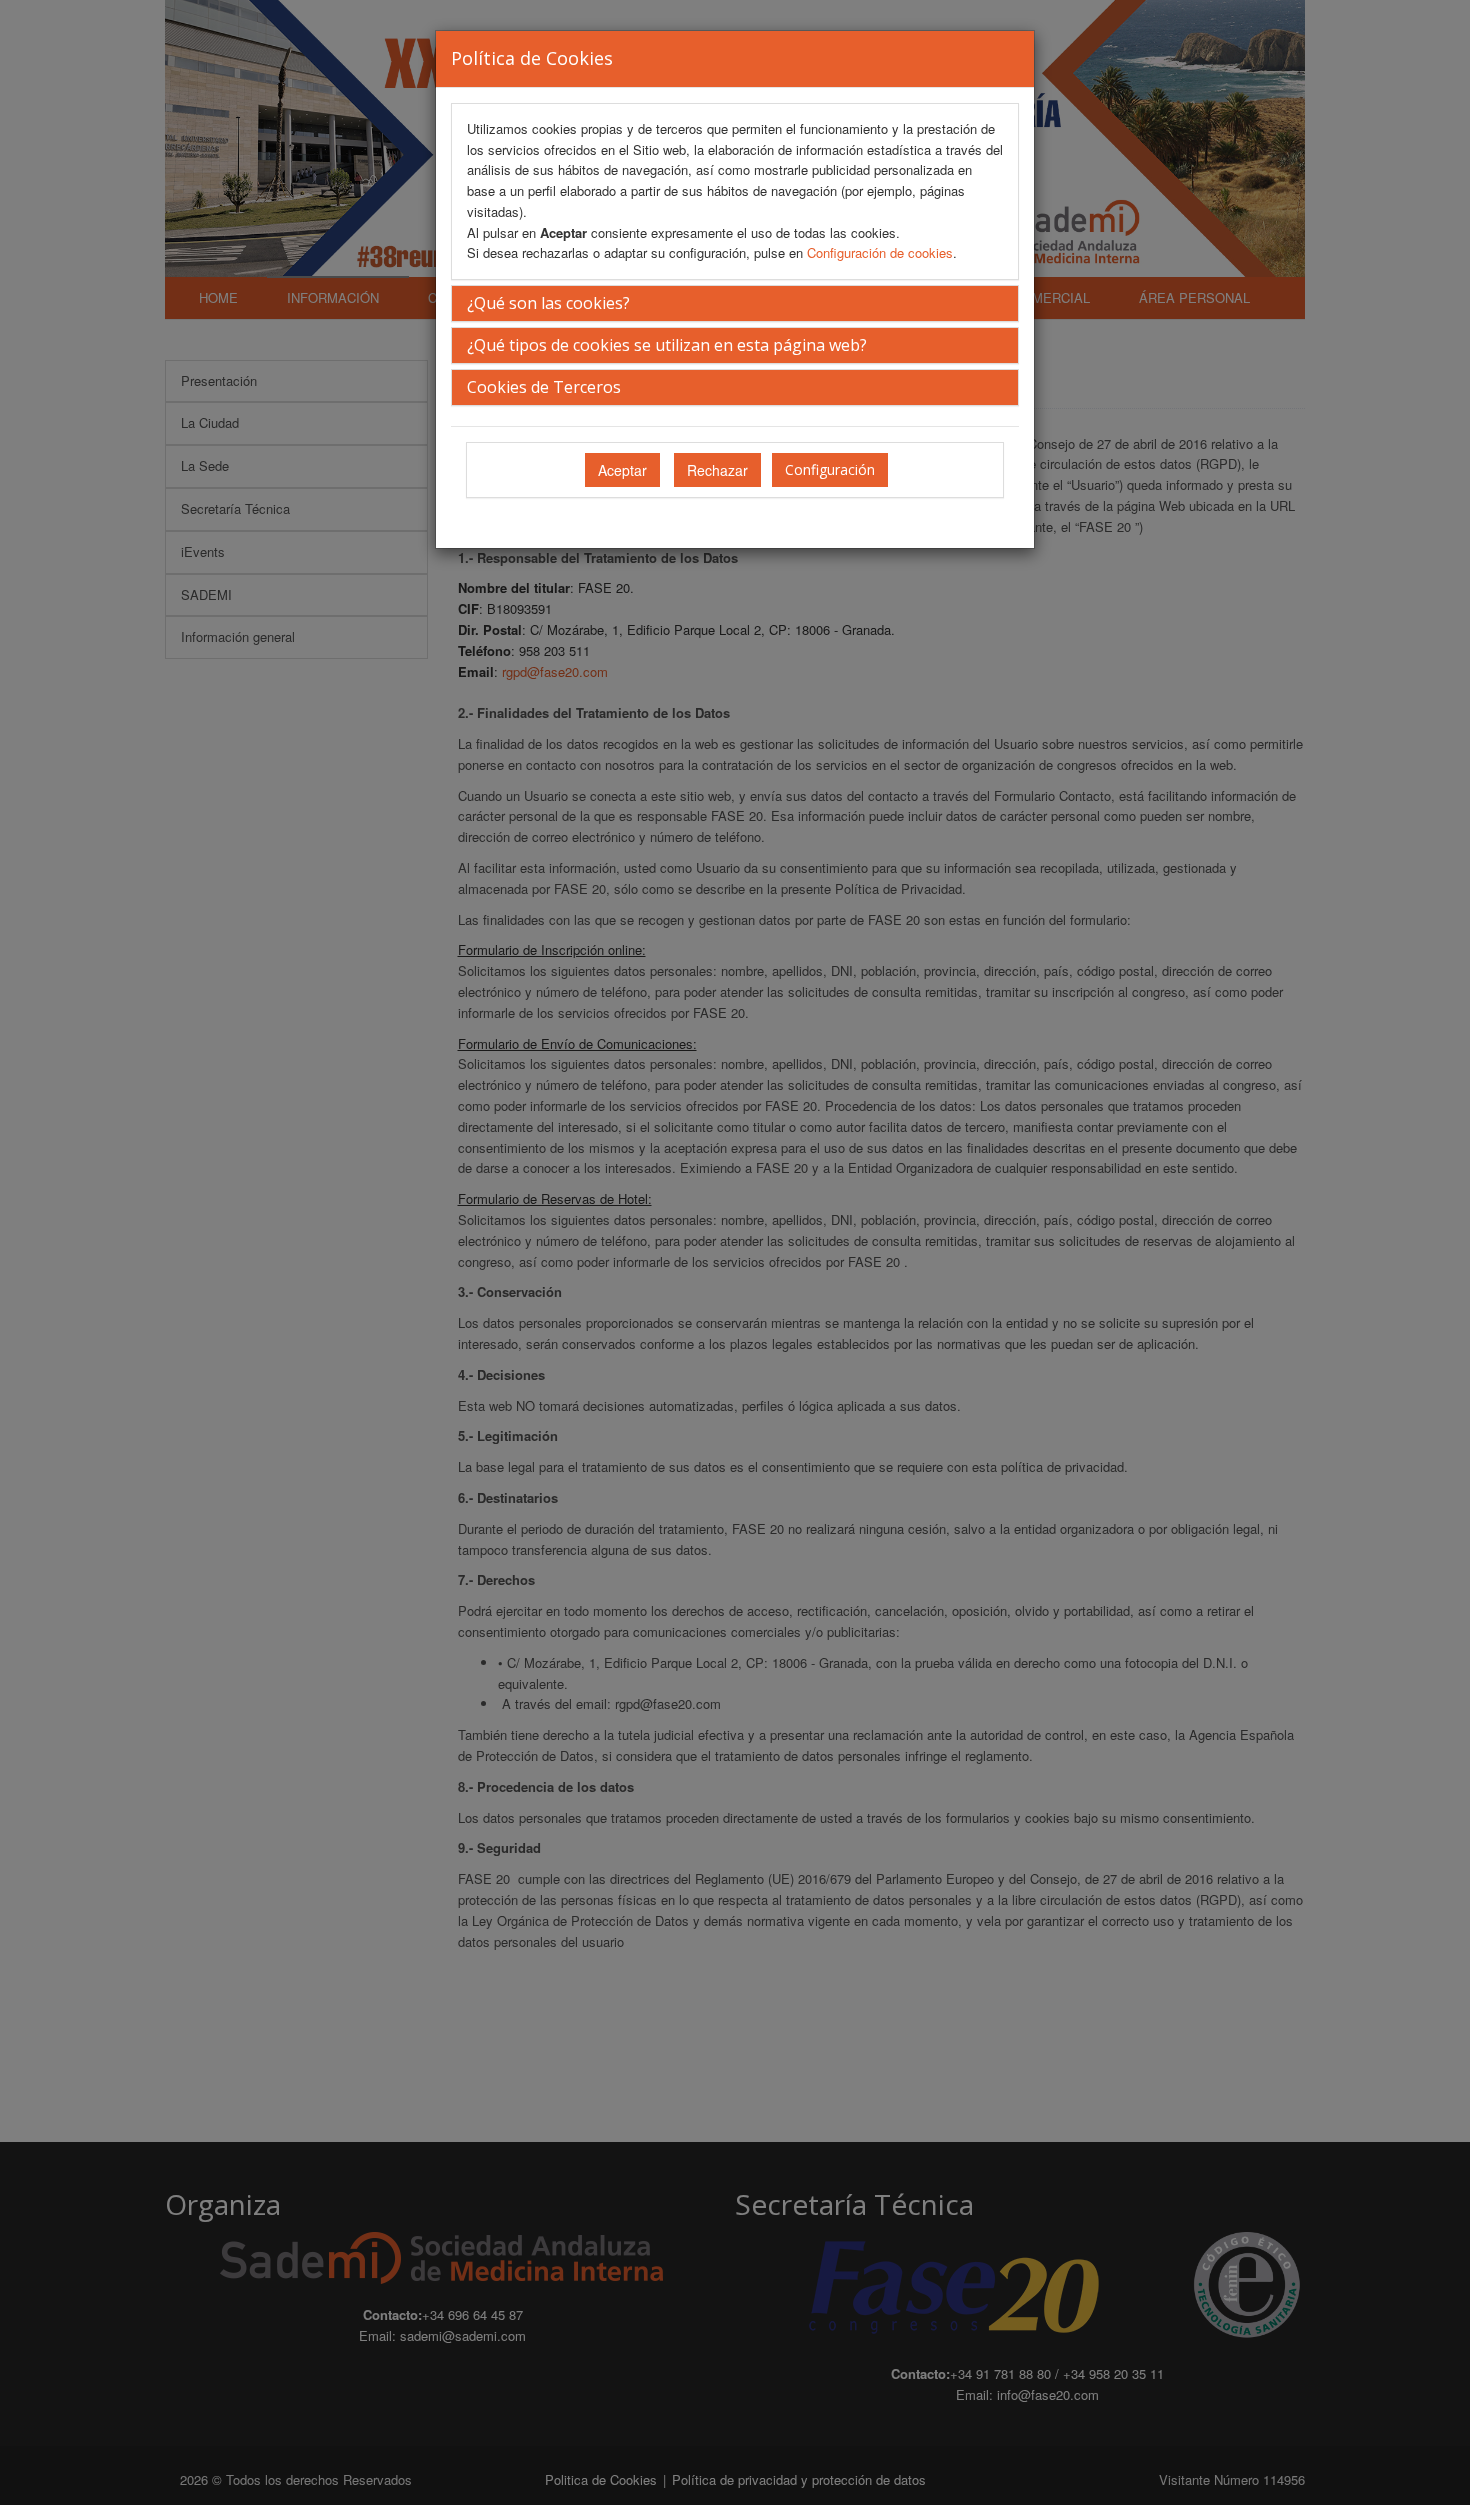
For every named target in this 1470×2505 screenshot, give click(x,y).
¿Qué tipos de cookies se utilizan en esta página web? (667, 345)
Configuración (830, 469)
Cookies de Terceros (544, 387)
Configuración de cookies (880, 252)
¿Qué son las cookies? (548, 303)
